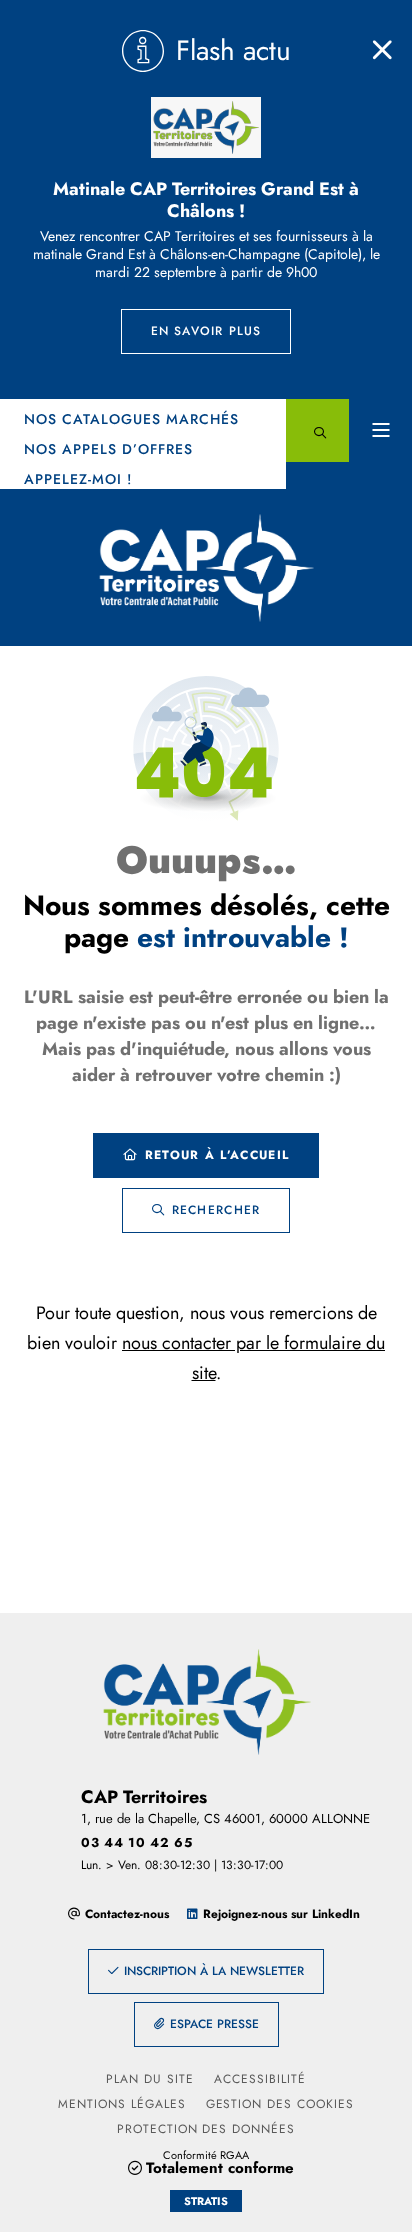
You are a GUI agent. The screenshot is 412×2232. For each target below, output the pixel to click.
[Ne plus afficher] (382, 50)
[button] (317, 430)
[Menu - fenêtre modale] (380, 430)
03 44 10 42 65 (137, 1842)
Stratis (206, 2201)
